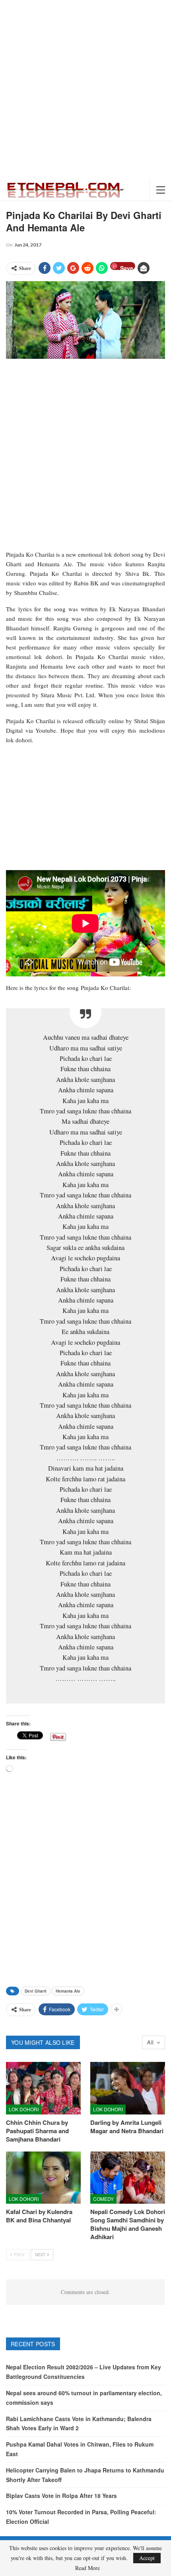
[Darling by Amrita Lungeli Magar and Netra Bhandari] (128, 2088)
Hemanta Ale (68, 1991)
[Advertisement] (85, 90)
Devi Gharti (36, 1991)
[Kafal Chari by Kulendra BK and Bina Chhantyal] (43, 2178)
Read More (87, 2568)
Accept (147, 2558)
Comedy (103, 2199)
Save (127, 267)
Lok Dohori (24, 2109)
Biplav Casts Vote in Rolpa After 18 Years (61, 2496)
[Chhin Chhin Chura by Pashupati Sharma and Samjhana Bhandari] (43, 2088)
